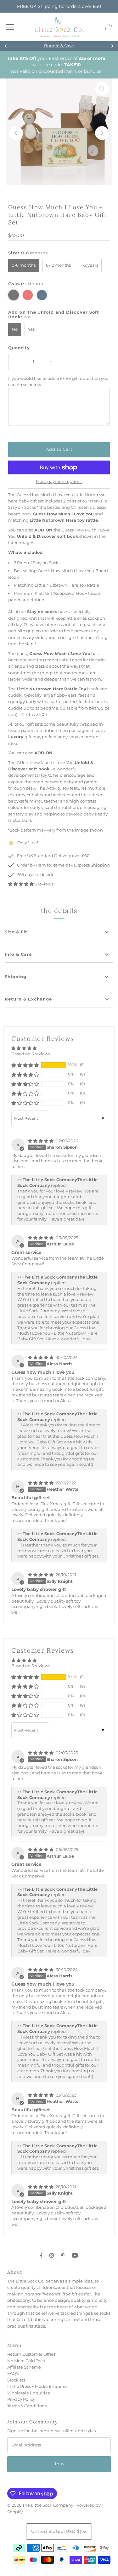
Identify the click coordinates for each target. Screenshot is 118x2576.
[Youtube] (75, 2255)
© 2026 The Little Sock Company (40, 2505)
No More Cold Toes (26, 2361)
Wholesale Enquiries (28, 2393)
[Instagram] (52, 2255)
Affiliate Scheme (24, 2367)
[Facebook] (41, 2255)
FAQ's (13, 2373)
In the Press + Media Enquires (37, 2386)
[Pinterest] (63, 2255)
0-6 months (24, 265)
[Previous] (6, 46)
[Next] (112, 46)
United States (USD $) (57, 2531)
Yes (31, 329)
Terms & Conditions (27, 2406)
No (15, 329)
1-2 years (90, 265)
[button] (21, 884)
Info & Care (18, 954)
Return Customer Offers (31, 2354)
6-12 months (58, 265)
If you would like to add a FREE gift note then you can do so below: (58, 382)
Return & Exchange (28, 999)
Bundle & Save (59, 46)
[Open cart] (108, 27)
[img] (41, 1141)
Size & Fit (16, 932)
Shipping (16, 977)
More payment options (59, 482)
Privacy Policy (21, 2399)
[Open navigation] (10, 27)
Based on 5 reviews (31, 1054)
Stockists (16, 2380)
